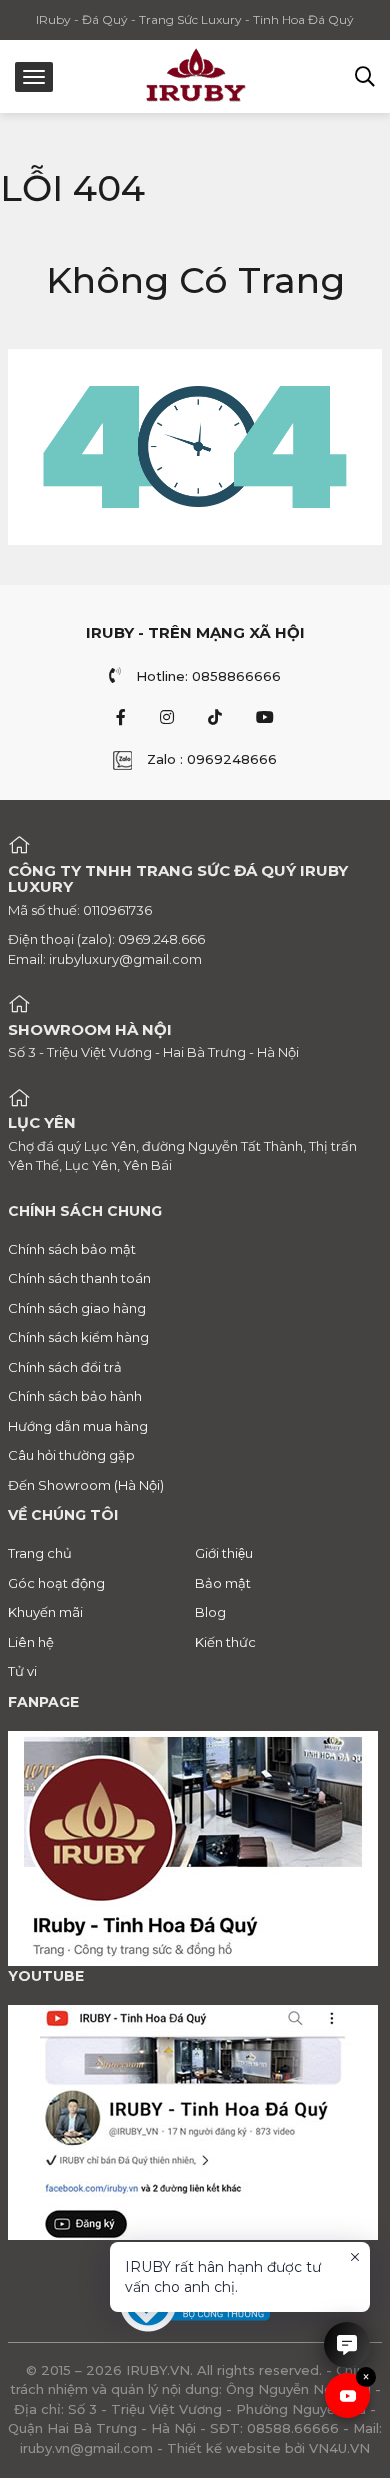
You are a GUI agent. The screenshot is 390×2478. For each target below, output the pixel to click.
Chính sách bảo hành (75, 1396)
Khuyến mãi (45, 1612)
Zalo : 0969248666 (212, 759)
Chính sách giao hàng (77, 1308)
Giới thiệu (224, 1553)
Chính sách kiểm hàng (78, 1337)
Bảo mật (223, 1583)
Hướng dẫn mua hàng (78, 1426)
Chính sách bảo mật (72, 1249)
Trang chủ (40, 1553)
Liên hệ (31, 1642)
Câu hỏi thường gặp (71, 1455)
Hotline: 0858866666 (208, 676)
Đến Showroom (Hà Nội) (86, 1485)
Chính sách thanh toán (79, 1278)
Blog (210, 1612)
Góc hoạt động (56, 1583)
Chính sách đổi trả (65, 1367)
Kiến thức (225, 1642)
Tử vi (22, 1671)
